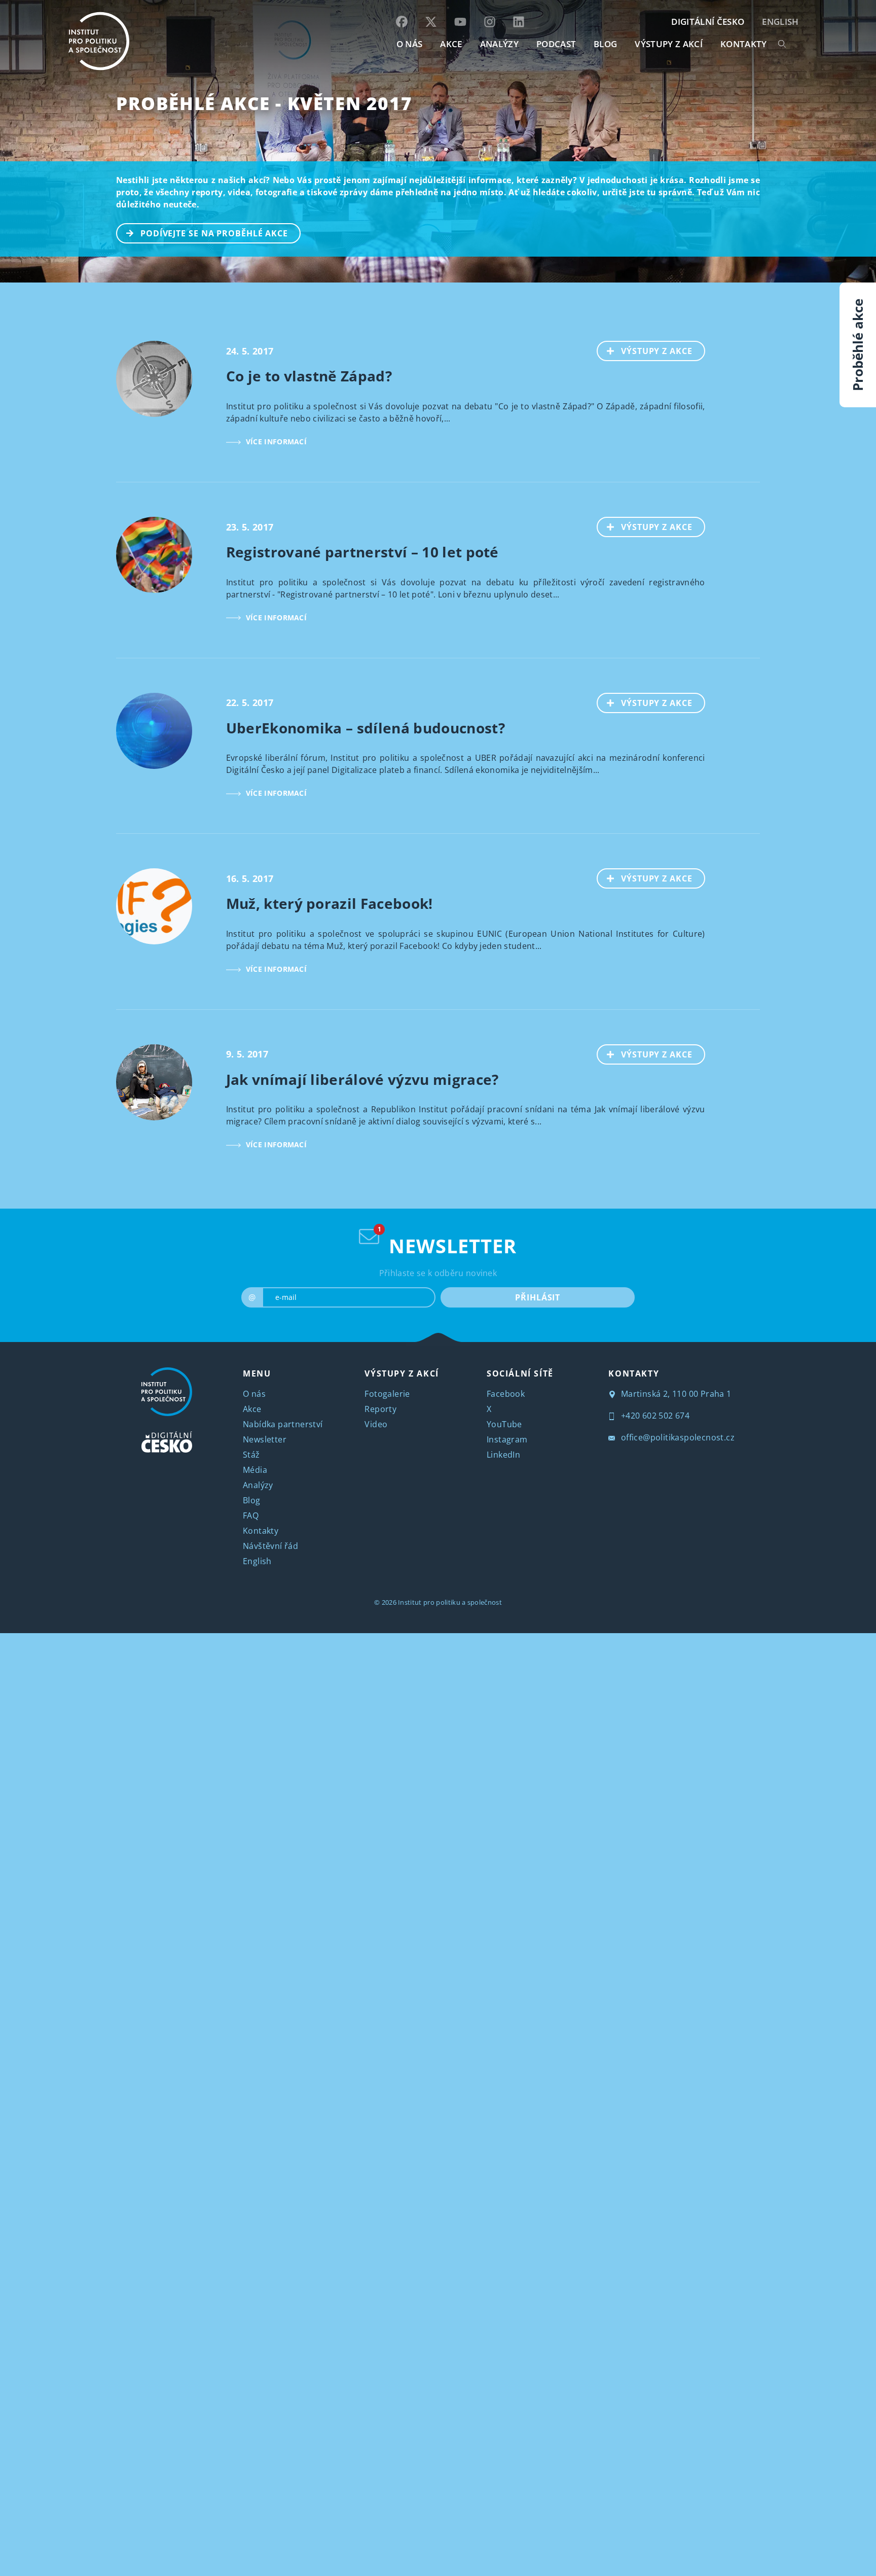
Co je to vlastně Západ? (309, 376)
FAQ (251, 1515)
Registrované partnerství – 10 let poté (362, 552)
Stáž (251, 1455)
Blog (252, 1500)
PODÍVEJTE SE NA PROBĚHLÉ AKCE (214, 233)
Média (255, 1470)
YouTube (504, 1424)
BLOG (605, 44)
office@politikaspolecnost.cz (677, 1437)
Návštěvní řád (270, 1546)
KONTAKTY (744, 44)
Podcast (556, 44)
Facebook (506, 1394)
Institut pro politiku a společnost (450, 1602)
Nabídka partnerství (283, 1424)
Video (376, 1424)
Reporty (380, 1409)
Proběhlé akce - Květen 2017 (264, 103)
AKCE (451, 44)
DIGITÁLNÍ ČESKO (708, 22)
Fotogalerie (387, 1394)
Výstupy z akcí (668, 44)
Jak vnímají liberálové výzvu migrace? (362, 1079)
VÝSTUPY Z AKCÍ (401, 1373)
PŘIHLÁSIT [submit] (538, 1297)
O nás (254, 1394)
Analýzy (499, 44)
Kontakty (261, 1531)
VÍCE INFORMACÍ (276, 442)
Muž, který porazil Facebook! (330, 903)
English (780, 22)
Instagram (507, 1439)
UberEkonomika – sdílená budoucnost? (366, 728)
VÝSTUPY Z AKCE (657, 351)
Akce (252, 1409)
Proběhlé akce (858, 345)
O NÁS (410, 44)
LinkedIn (503, 1455)
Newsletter (265, 1439)
